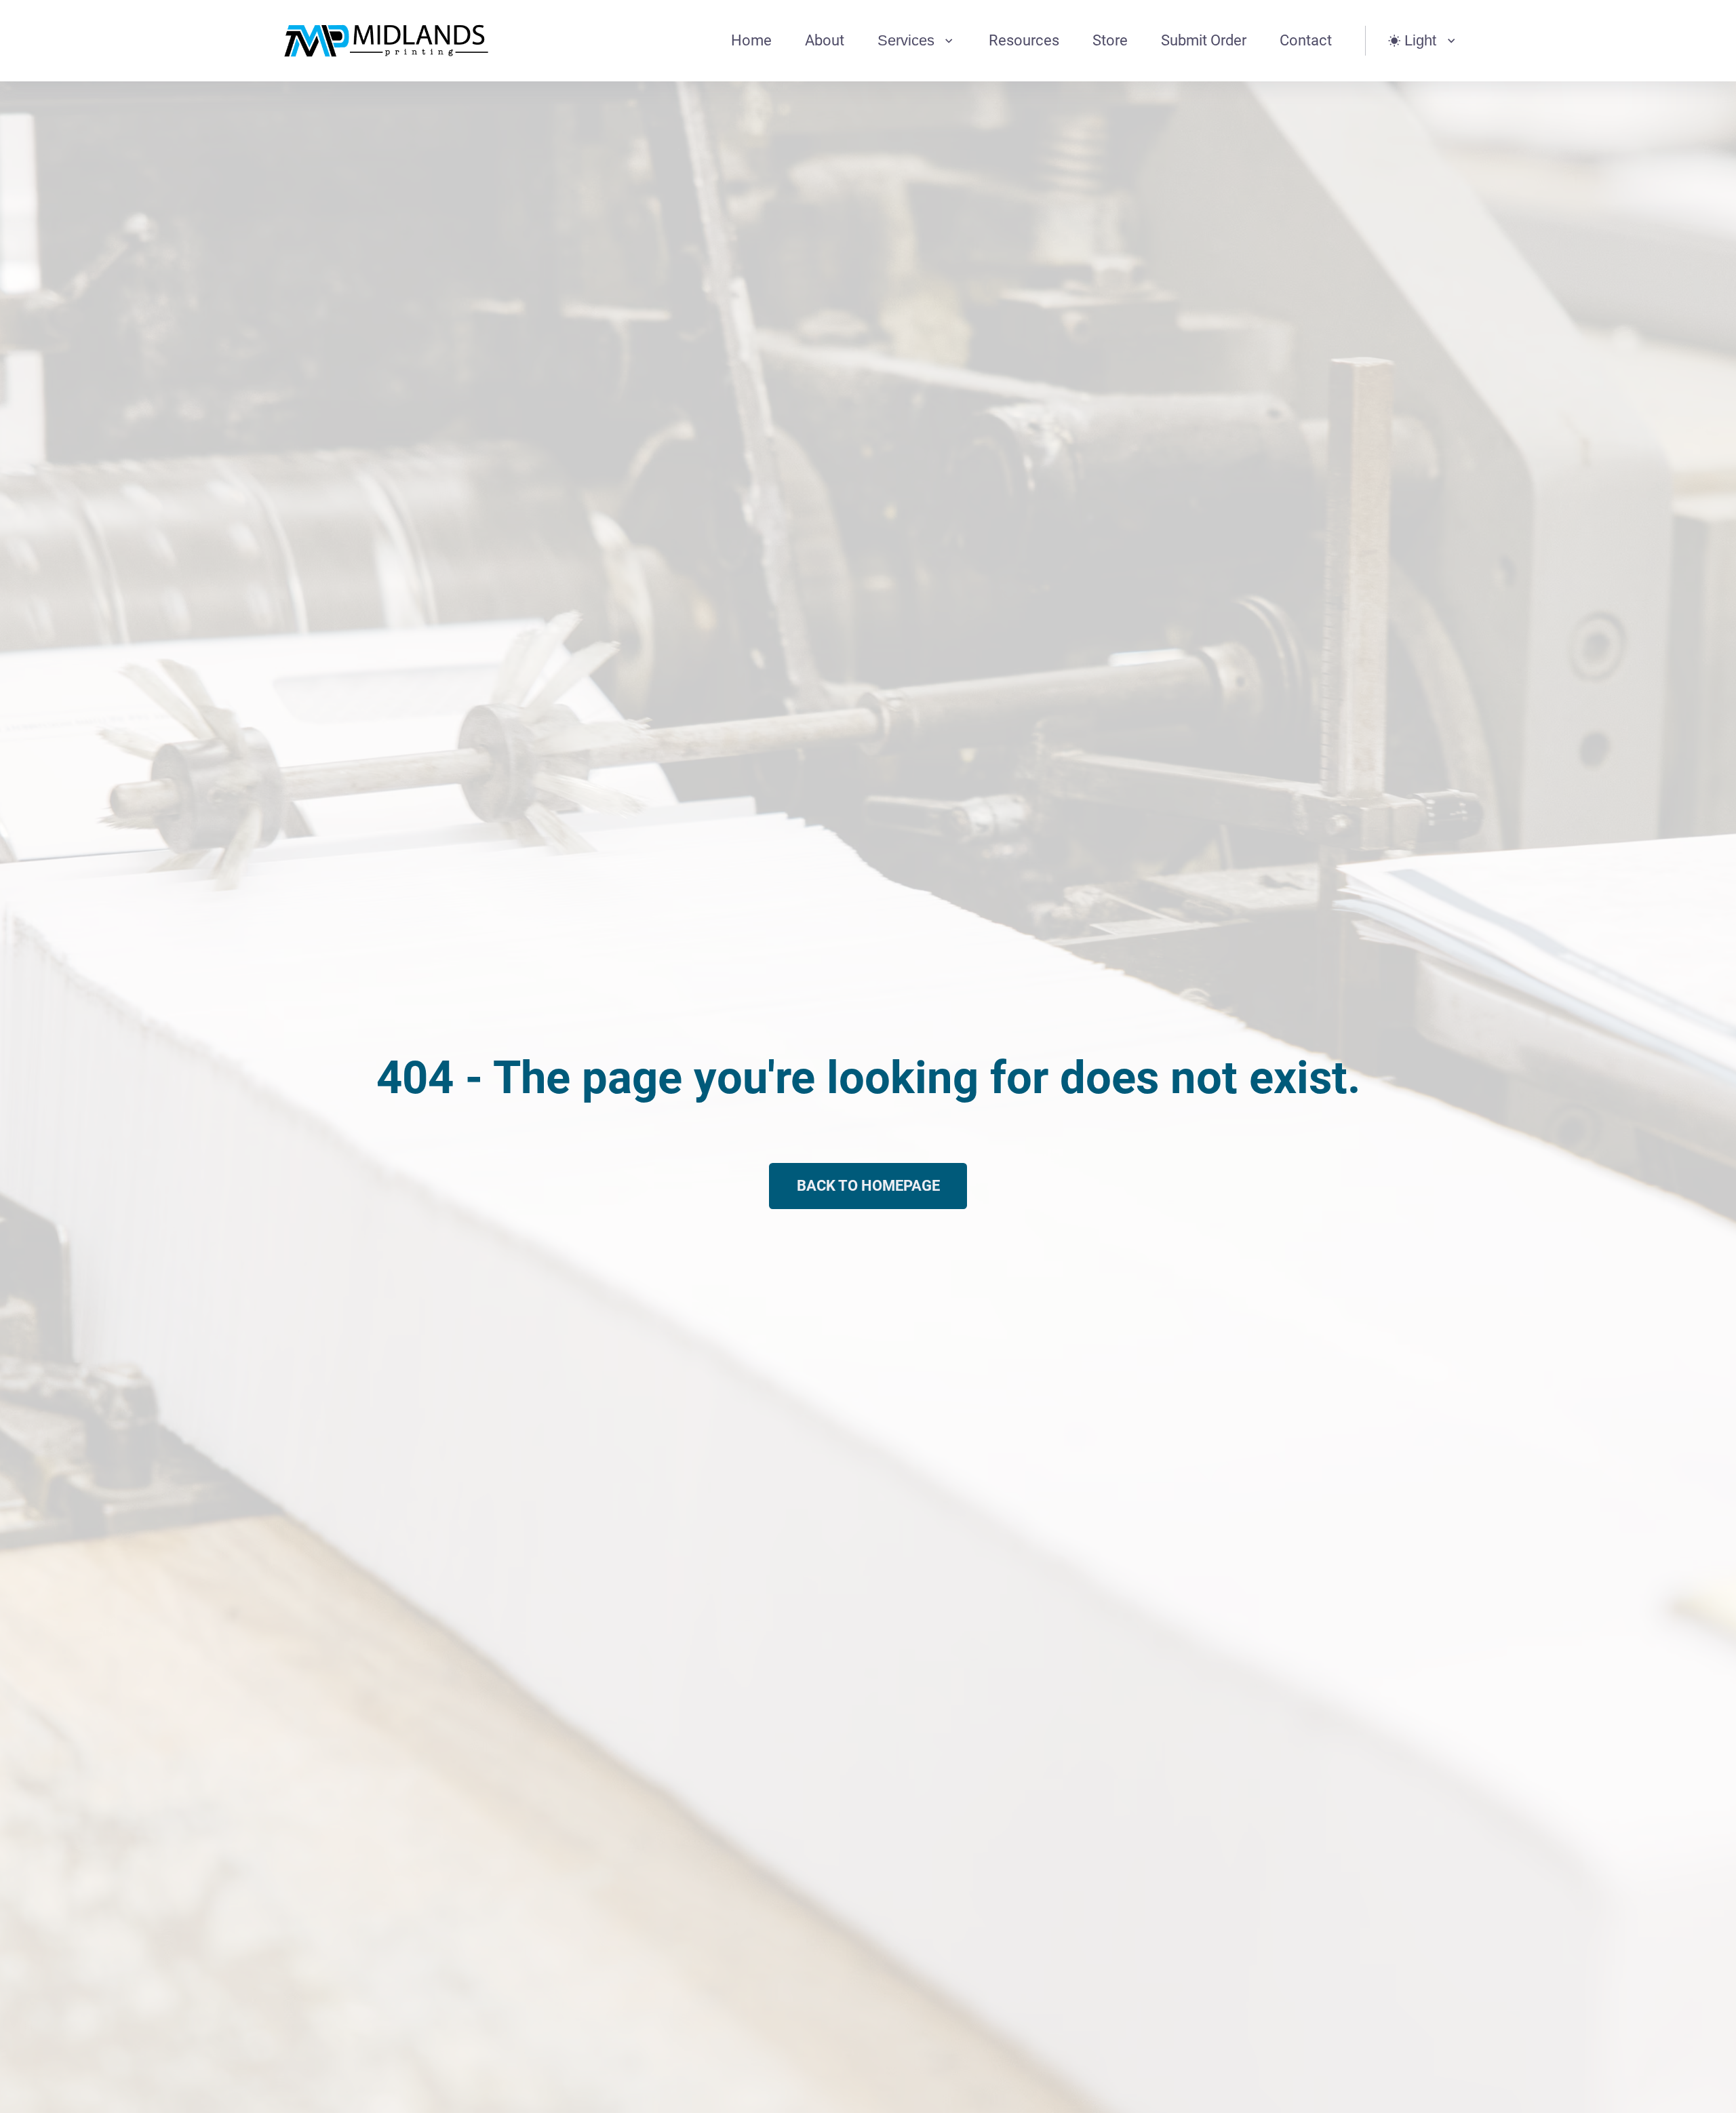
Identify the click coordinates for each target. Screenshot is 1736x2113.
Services (906, 40)
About (825, 40)
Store (1110, 40)
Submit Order (1204, 40)
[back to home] (387, 41)
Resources (1024, 40)
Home (751, 40)
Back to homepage (868, 1186)
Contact (1306, 40)
